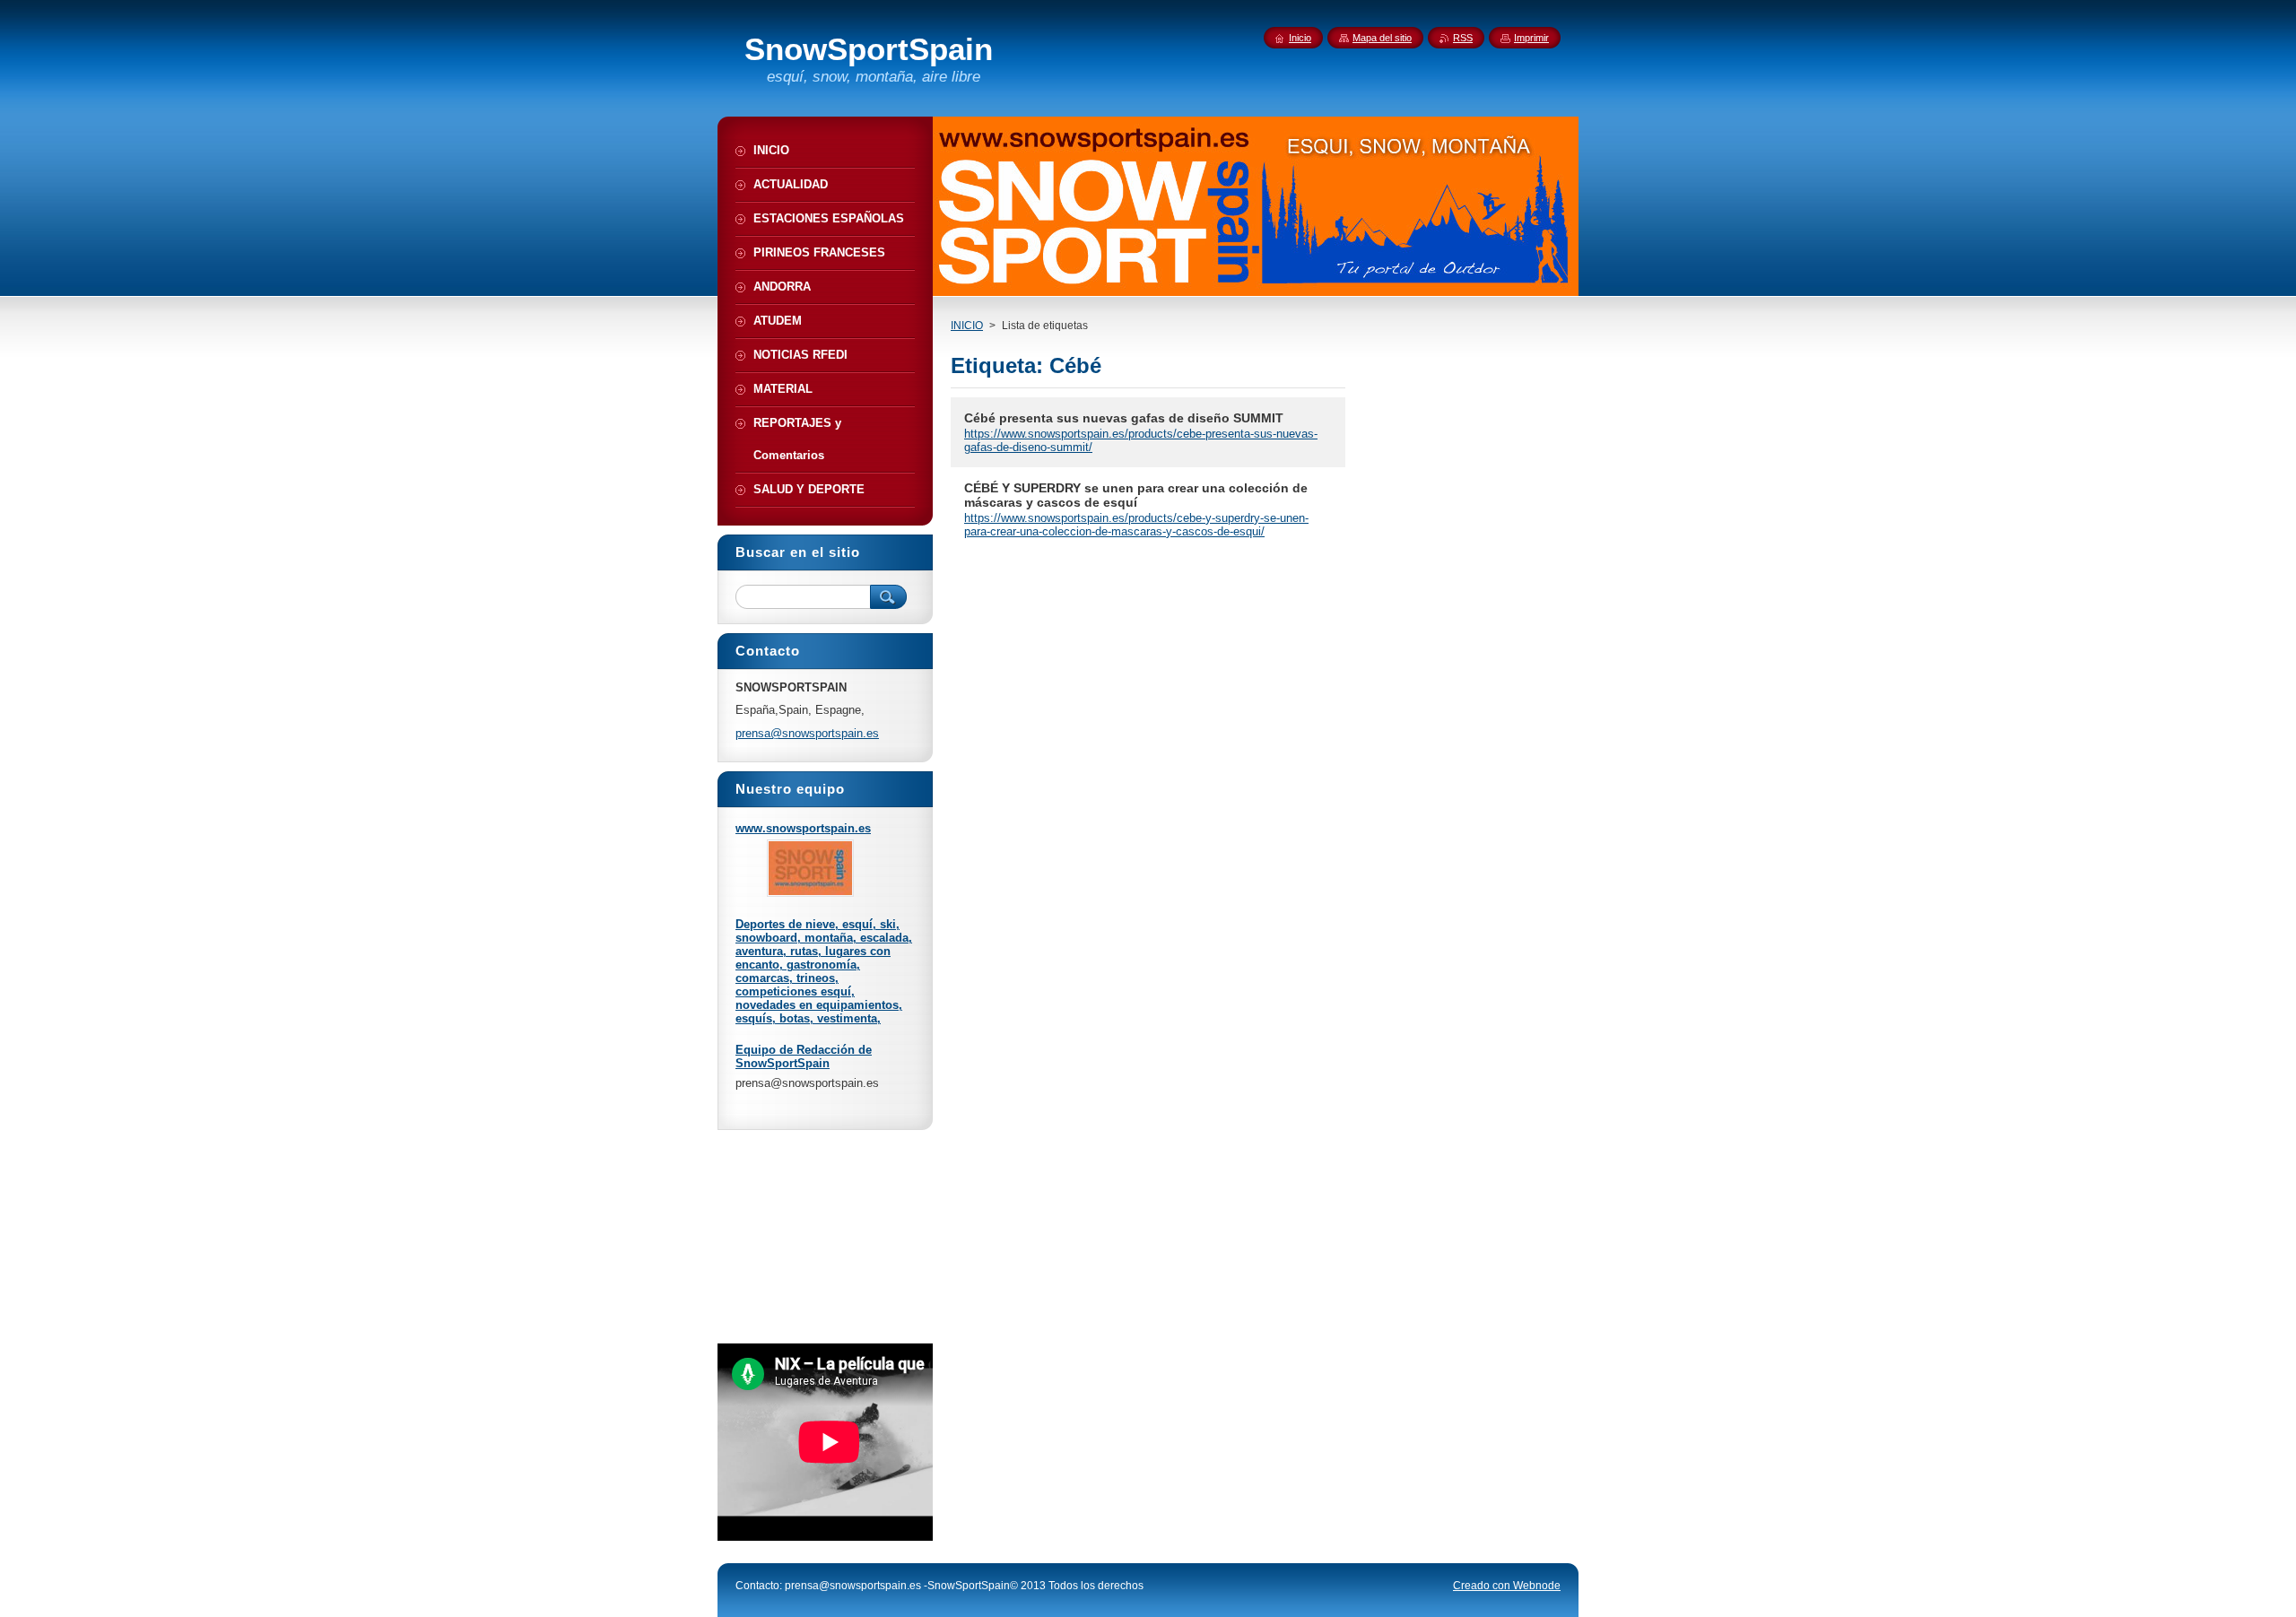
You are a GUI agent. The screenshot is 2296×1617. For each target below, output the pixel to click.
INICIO (967, 326)
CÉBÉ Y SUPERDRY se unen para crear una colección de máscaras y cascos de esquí (1136, 495)
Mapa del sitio (1382, 38)
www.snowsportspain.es (803, 828)
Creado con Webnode (1507, 1586)
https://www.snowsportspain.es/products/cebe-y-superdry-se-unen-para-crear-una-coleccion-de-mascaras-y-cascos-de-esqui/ (1136, 525)
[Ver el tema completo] (810, 893)
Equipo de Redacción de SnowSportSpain (804, 1056)
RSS (1463, 38)
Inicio (1300, 38)
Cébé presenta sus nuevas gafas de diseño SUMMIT (1124, 418)
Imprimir (1531, 38)
